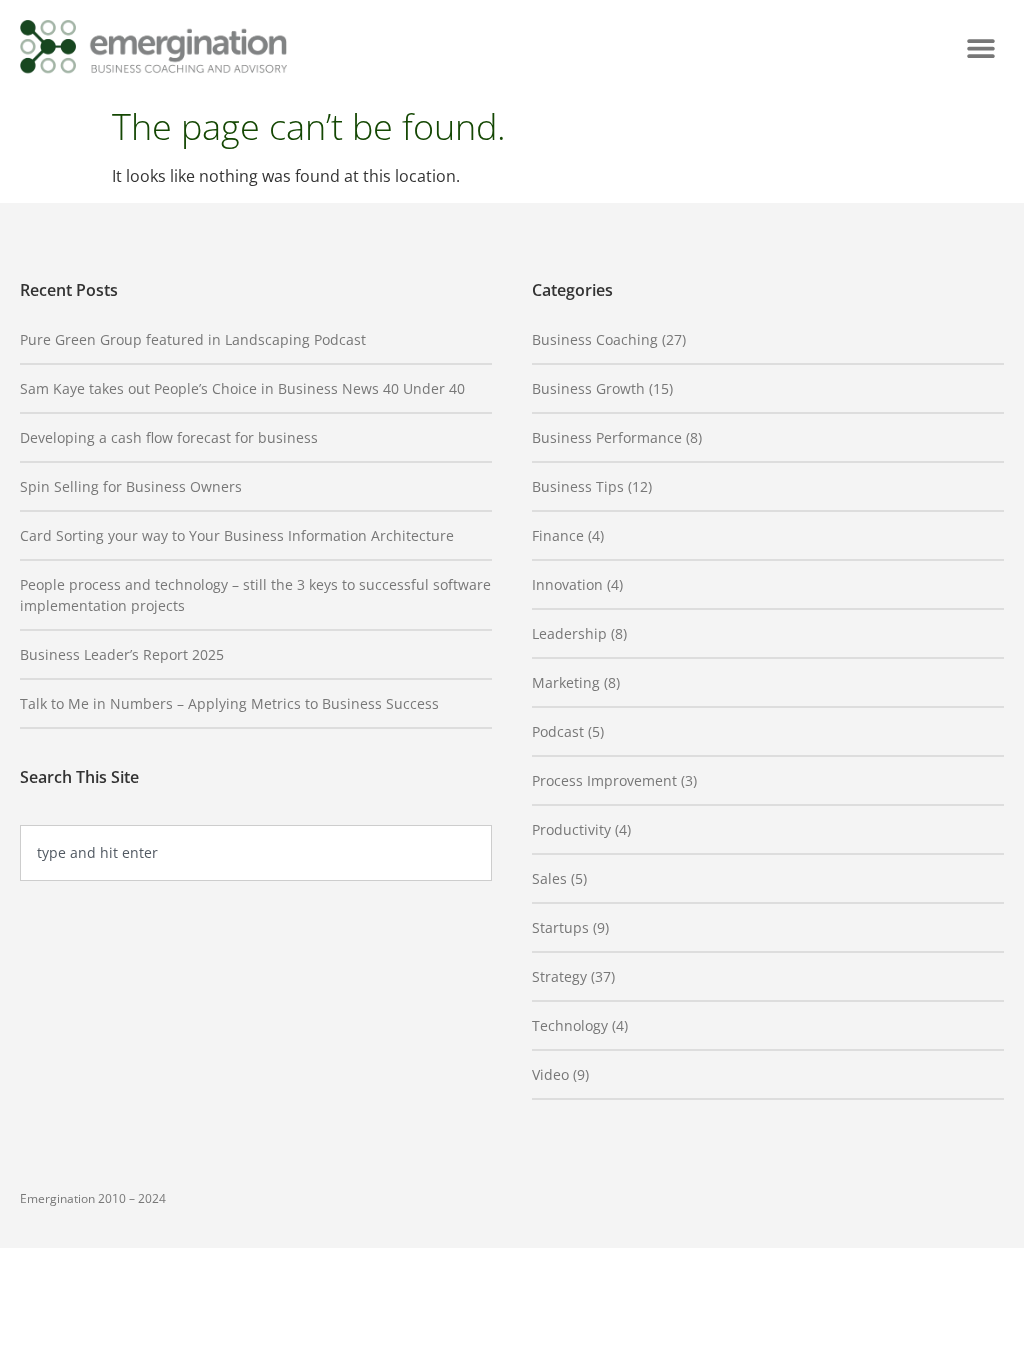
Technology (570, 1025)
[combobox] (256, 853)
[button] (981, 48)
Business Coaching (595, 339)
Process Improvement (604, 780)
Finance (558, 535)
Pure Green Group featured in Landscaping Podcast (193, 339)
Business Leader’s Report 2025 (122, 654)
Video (550, 1074)
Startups (560, 927)
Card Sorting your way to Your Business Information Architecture (237, 535)
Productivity (571, 829)
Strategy (559, 976)
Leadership (569, 633)
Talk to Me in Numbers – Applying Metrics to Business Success (229, 703)
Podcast (558, 731)
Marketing (566, 682)
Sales (549, 878)
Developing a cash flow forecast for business (169, 437)
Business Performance (607, 437)
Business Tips (578, 486)
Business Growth (588, 388)
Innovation (567, 584)
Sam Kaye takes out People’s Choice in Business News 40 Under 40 (242, 388)
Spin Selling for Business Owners (131, 486)
